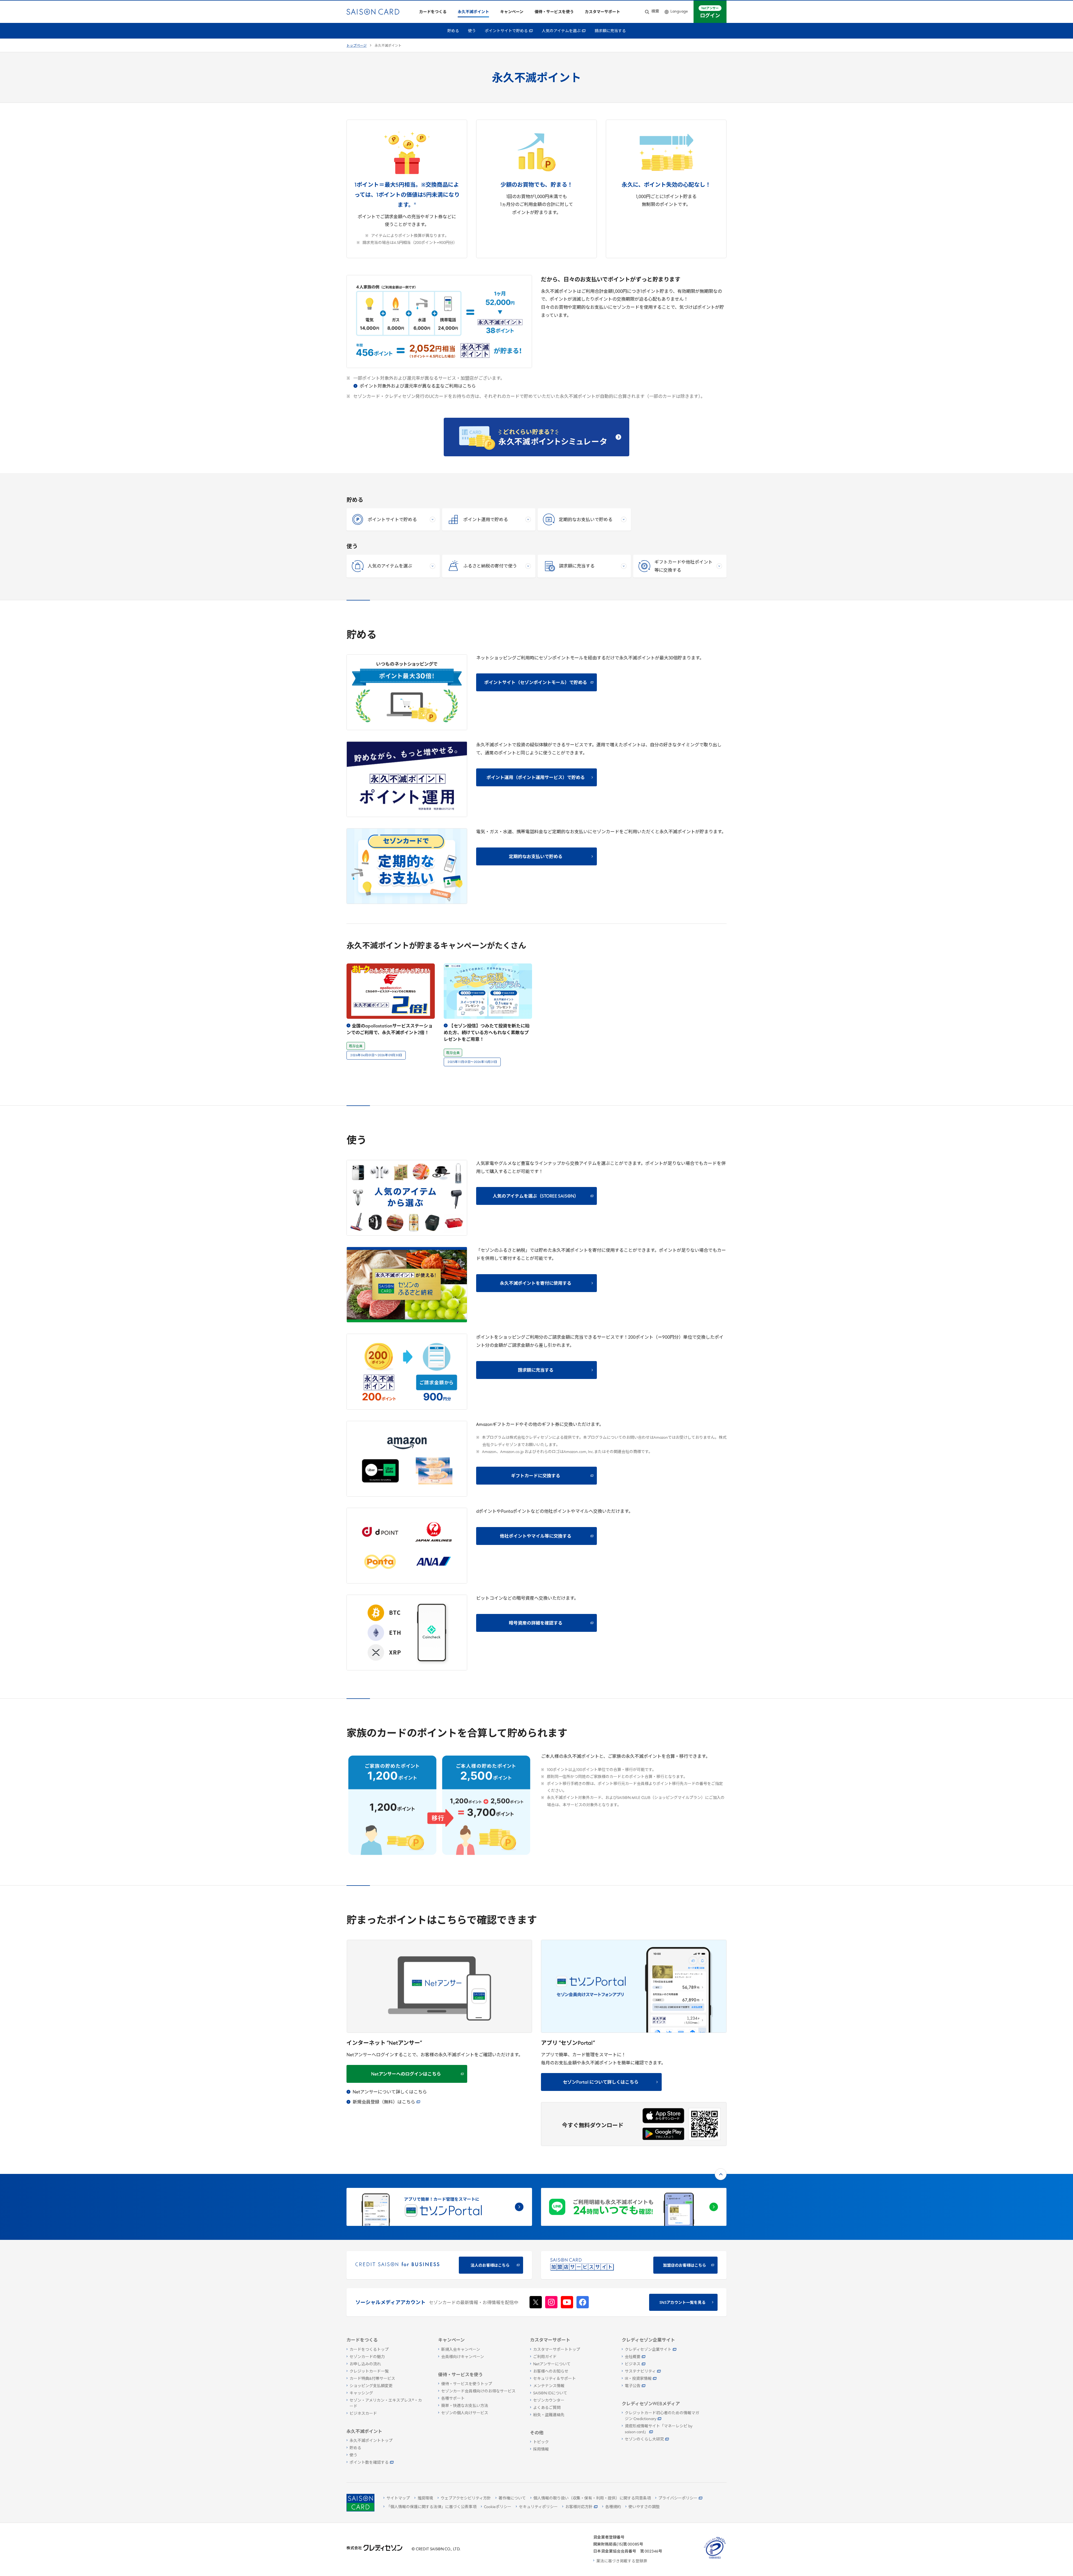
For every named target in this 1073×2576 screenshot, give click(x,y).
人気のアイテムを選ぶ (561, 31)
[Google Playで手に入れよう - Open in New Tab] (663, 2134)
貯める (453, 31)
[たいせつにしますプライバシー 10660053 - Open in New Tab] (715, 2559)
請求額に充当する (610, 31)
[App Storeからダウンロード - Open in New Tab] (663, 2116)
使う (472, 31)
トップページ (357, 46)
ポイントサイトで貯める (506, 31)
